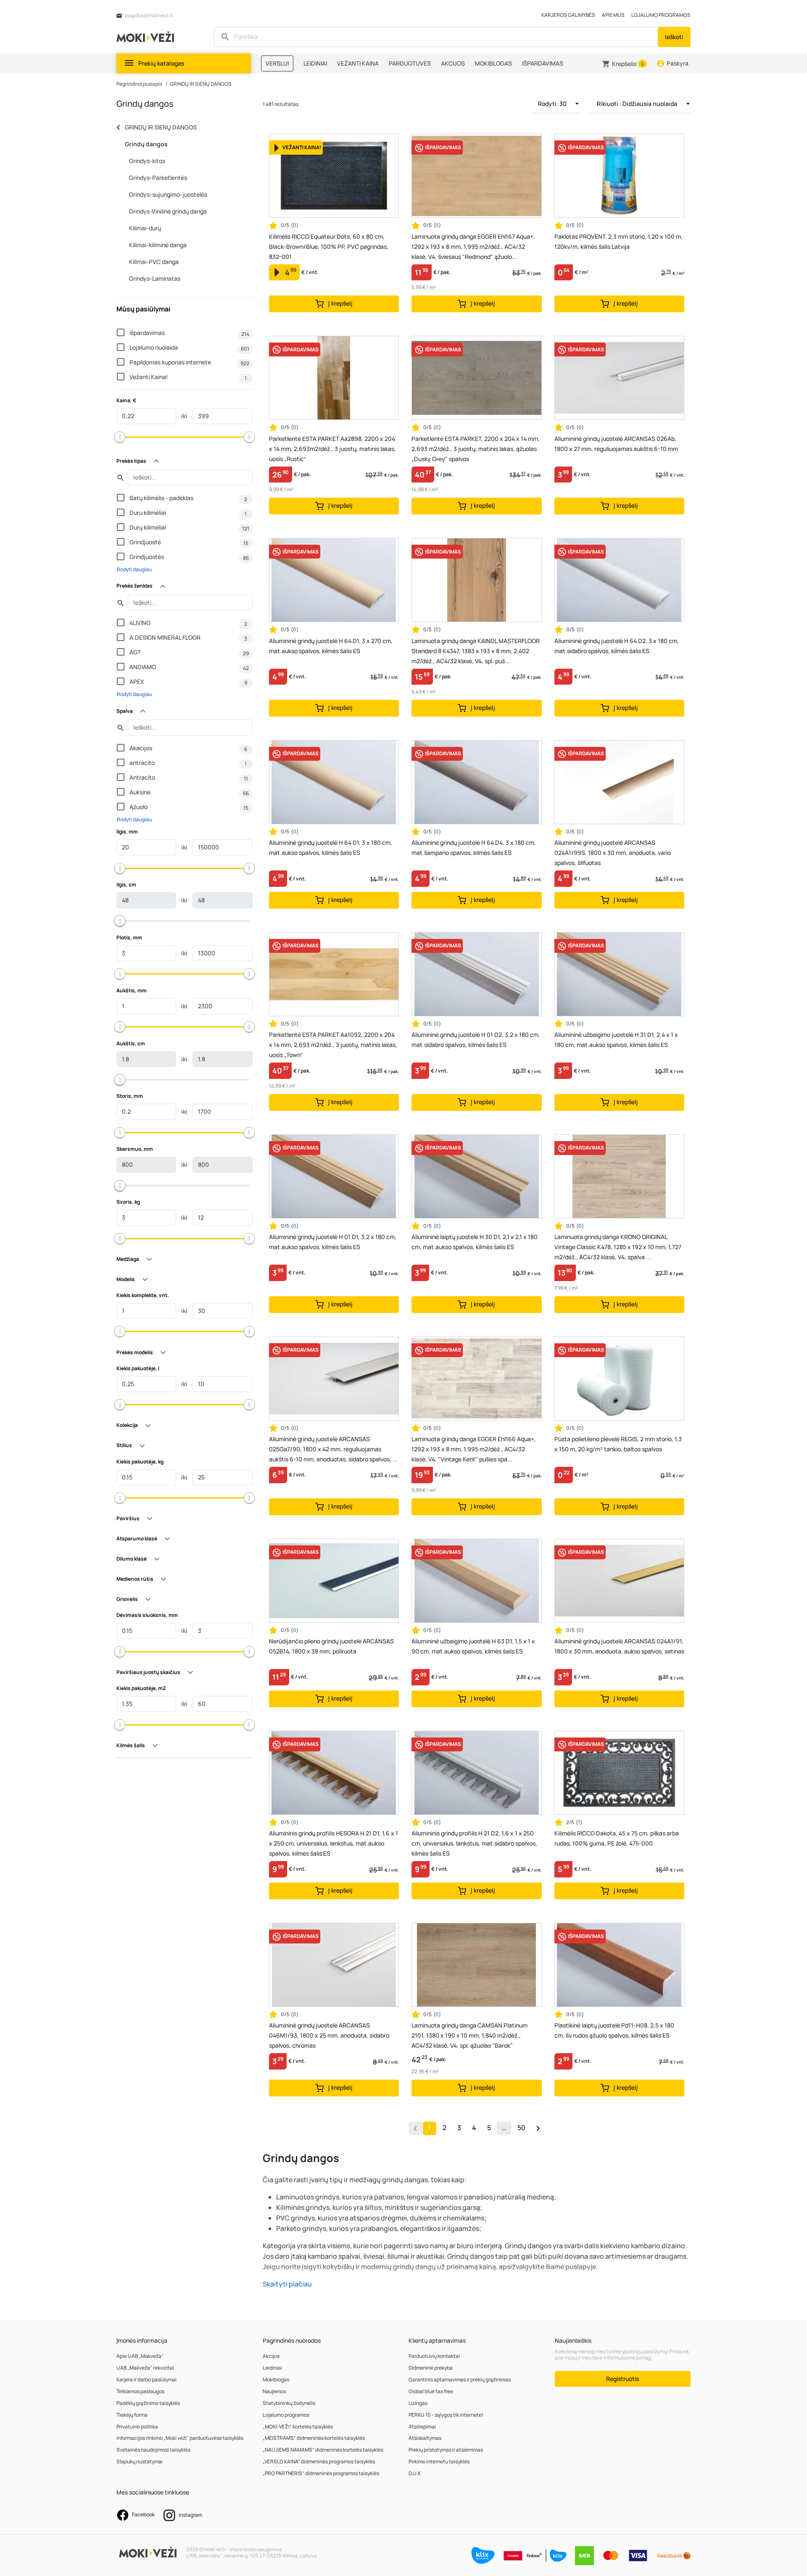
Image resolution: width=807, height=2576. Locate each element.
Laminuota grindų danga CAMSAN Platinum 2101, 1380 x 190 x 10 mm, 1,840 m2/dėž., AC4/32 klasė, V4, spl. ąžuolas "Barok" (469, 2035)
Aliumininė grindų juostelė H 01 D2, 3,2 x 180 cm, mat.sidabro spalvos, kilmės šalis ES (476, 1040)
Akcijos (271, 2356)
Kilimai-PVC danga (154, 262)
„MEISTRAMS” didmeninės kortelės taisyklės (314, 2438)
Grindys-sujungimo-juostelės (168, 194)
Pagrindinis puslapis (139, 84)
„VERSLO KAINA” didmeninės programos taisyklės (319, 2461)
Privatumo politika (137, 2427)
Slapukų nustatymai (140, 2461)
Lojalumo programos (286, 2415)
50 (521, 2128)
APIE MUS (613, 15)
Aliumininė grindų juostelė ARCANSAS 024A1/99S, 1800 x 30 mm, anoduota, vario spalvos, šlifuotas (613, 853)
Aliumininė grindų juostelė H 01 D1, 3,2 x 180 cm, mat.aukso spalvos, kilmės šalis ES (333, 1242)
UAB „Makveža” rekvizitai (145, 2368)
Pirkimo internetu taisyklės (439, 2461)
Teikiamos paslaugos (140, 2391)
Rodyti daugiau (134, 569)
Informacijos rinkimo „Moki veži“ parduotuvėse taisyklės (180, 2438)
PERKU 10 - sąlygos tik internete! (446, 2415)
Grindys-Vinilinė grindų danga (168, 211)
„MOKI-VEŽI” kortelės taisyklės (298, 2427)
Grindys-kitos (147, 161)
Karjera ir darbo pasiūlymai (146, 2380)
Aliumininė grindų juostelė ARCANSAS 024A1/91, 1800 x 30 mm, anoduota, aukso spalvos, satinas (619, 1646)
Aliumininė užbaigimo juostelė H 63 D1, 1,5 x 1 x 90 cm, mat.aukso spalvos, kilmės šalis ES (473, 1646)
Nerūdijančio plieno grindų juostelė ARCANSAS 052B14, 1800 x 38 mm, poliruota (331, 1646)
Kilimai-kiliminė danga (158, 245)
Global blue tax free (431, 2391)
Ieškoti (674, 37)
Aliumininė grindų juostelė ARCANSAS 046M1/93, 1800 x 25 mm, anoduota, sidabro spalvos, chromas (329, 2035)
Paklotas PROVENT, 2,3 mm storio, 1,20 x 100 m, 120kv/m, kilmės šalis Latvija (618, 241)
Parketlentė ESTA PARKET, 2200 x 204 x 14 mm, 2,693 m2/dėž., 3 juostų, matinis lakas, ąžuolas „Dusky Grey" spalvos (476, 449)
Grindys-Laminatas (155, 278)
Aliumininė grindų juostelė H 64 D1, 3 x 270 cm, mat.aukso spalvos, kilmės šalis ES (331, 646)
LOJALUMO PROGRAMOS (661, 15)
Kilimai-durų (145, 228)
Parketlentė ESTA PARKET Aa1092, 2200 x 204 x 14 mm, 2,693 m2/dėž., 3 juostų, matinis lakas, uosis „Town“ (333, 1045)
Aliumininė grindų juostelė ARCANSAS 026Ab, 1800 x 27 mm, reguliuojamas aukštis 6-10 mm (616, 444)
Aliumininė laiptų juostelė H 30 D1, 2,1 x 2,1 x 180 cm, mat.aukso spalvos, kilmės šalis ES (475, 1242)
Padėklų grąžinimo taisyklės (148, 2403)
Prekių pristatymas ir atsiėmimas (446, 2450)
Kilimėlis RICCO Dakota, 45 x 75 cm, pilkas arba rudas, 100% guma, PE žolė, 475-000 (617, 1838)
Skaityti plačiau (287, 2284)
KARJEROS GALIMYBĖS (568, 15)
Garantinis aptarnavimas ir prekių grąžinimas (460, 2380)
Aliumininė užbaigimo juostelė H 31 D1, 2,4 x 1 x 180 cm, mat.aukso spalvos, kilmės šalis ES (616, 1040)
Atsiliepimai (422, 2427)
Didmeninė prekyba (431, 2368)
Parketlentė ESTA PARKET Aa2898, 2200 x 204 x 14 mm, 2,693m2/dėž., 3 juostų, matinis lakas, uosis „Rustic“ (332, 449)
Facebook (143, 2514)
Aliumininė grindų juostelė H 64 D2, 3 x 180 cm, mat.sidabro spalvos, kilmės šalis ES (617, 646)
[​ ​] (437, 37)
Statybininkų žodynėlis (289, 2403)
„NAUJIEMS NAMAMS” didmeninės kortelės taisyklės (323, 2450)
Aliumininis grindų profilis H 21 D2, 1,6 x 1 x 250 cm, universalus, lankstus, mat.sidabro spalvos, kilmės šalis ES (474, 1843)
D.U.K (415, 2473)
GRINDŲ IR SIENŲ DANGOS (201, 84)
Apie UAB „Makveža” (140, 2356)
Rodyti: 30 (553, 104)
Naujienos (274, 2391)
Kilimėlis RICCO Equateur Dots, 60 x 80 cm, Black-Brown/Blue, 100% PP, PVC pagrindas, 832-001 (329, 247)
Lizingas (418, 2403)
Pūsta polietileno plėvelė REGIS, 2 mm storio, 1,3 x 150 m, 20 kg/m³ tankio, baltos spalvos (618, 1444)
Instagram (190, 2515)
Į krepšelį (340, 303)
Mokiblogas (276, 2380)
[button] (624, 64)
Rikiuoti (637, 104)
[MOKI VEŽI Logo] (147, 36)
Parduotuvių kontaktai (434, 2356)
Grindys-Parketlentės (158, 178)
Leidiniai (272, 2368)
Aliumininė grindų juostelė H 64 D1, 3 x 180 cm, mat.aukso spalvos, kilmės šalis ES (331, 848)
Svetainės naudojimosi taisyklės (153, 2450)
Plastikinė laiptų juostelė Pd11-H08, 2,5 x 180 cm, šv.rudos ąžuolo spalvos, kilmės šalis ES (614, 2030)
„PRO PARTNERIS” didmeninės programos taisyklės (321, 2473)
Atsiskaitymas (425, 2438)
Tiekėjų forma (132, 2415)
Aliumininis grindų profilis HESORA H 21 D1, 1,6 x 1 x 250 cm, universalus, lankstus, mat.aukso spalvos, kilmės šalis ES (334, 1843)
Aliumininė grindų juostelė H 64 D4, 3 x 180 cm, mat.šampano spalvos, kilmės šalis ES (474, 848)
